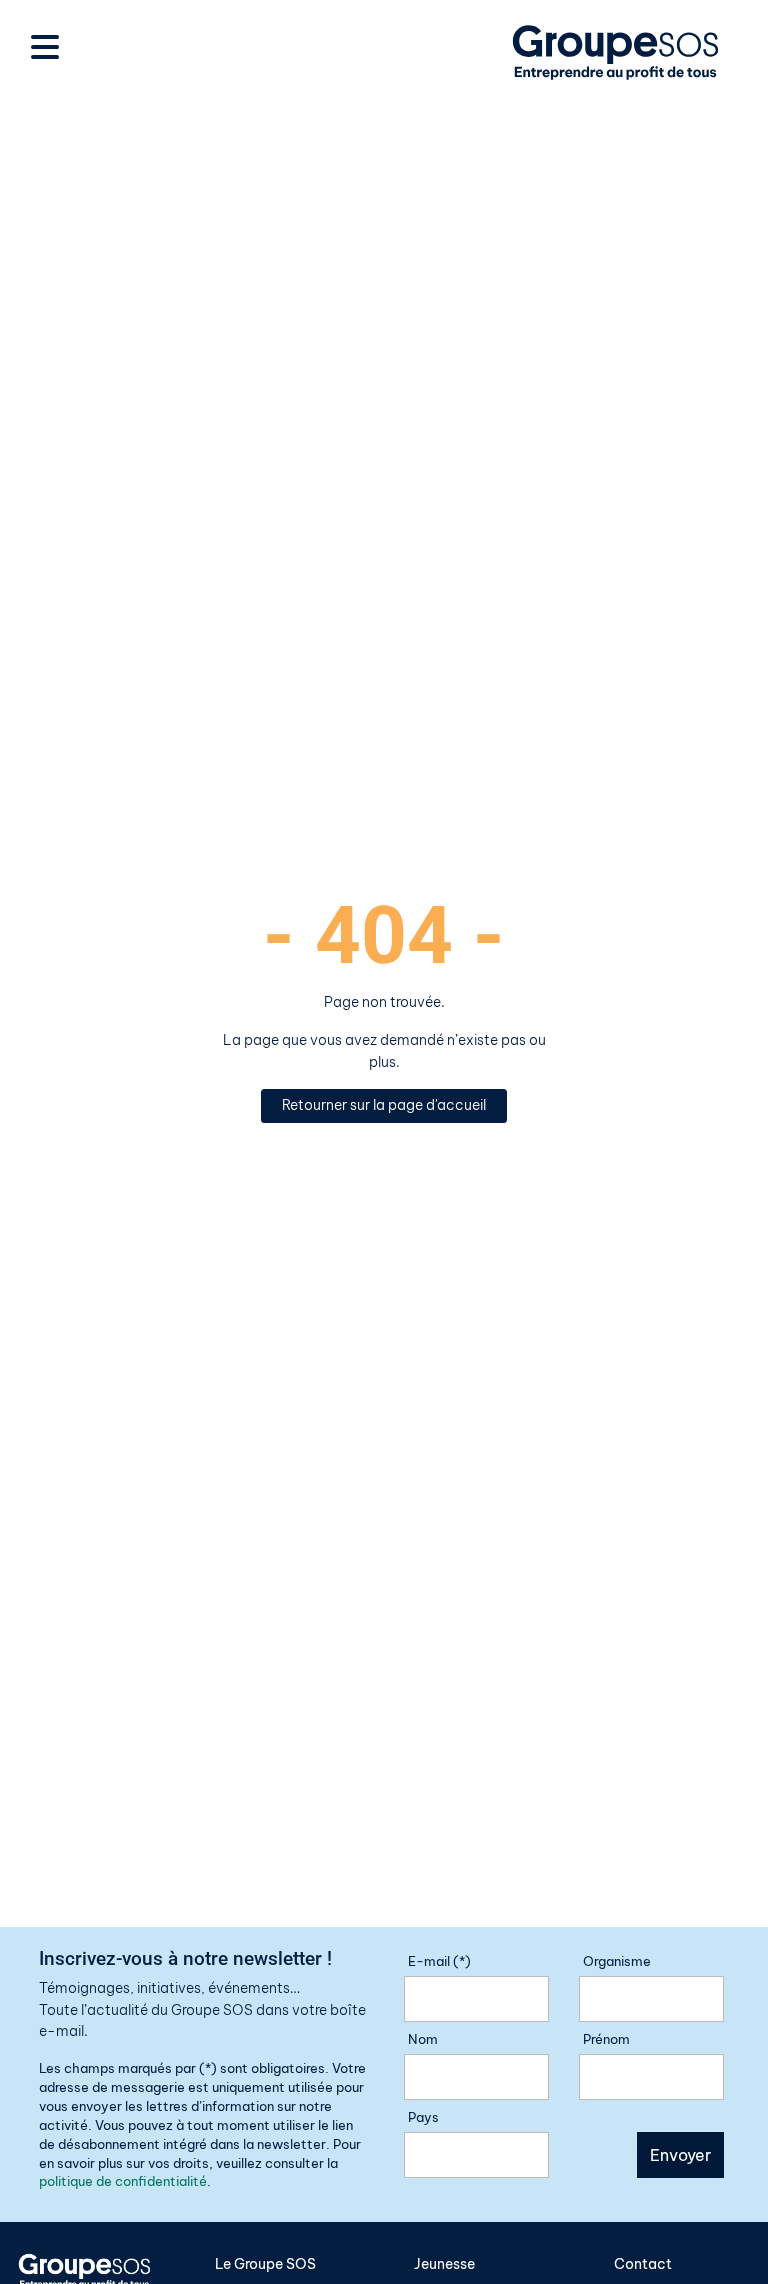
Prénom (606, 2039)
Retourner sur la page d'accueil (384, 1105)
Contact (643, 2264)
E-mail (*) (439, 1961)
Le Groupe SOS (265, 2264)
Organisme (617, 1961)
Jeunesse (444, 2264)
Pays (423, 2117)
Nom (423, 2039)
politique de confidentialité (123, 2181)
